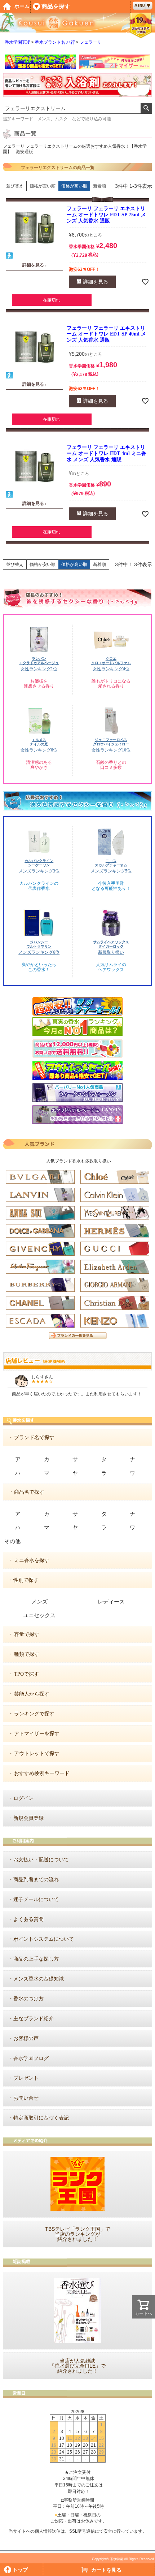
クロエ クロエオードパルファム (111, 661)
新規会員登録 (28, 1818)
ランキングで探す (34, 1714)
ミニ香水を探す (32, 1560)
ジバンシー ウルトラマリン (39, 944)
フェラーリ (90, 42)
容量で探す (27, 1634)
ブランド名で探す (34, 1438)
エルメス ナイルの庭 (39, 742)
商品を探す (56, 6)
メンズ (39, 1602)
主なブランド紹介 (34, 2019)
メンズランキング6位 (39, 952)
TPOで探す (26, 1674)
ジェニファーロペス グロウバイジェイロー (111, 742)
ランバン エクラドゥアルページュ (39, 661)
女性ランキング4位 (111, 669)
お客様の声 (26, 2038)
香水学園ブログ (31, 2058)
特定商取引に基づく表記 (41, 2118)
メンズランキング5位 (111, 871)
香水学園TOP (17, 42)
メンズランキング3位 (39, 871)
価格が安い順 (43, 186)
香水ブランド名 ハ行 (55, 42)
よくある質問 (28, 1919)
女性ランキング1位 (39, 669)
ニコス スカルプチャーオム (111, 863)
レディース (111, 1602)
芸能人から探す (32, 1694)
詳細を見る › (34, 265)
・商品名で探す (27, 1492)
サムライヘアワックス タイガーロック (111, 944)
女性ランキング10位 (111, 750)
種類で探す (27, 1654)
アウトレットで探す (37, 1754)
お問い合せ (26, 2098)
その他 (12, 1541)
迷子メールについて (36, 1899)
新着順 (99, 186)
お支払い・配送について (41, 1860)
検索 (146, 108)
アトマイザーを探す (37, 1734)
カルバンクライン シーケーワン (39, 863)
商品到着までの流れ (36, 1880)
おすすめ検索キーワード (42, 1773)
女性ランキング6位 (39, 750)
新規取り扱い (111, 952)
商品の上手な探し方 (36, 1959)
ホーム (22, 6)
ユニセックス (39, 1615)
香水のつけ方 (28, 1999)
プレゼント (26, 2078)
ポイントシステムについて (44, 1939)
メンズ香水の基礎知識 (39, 1979)
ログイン (23, 1798)
